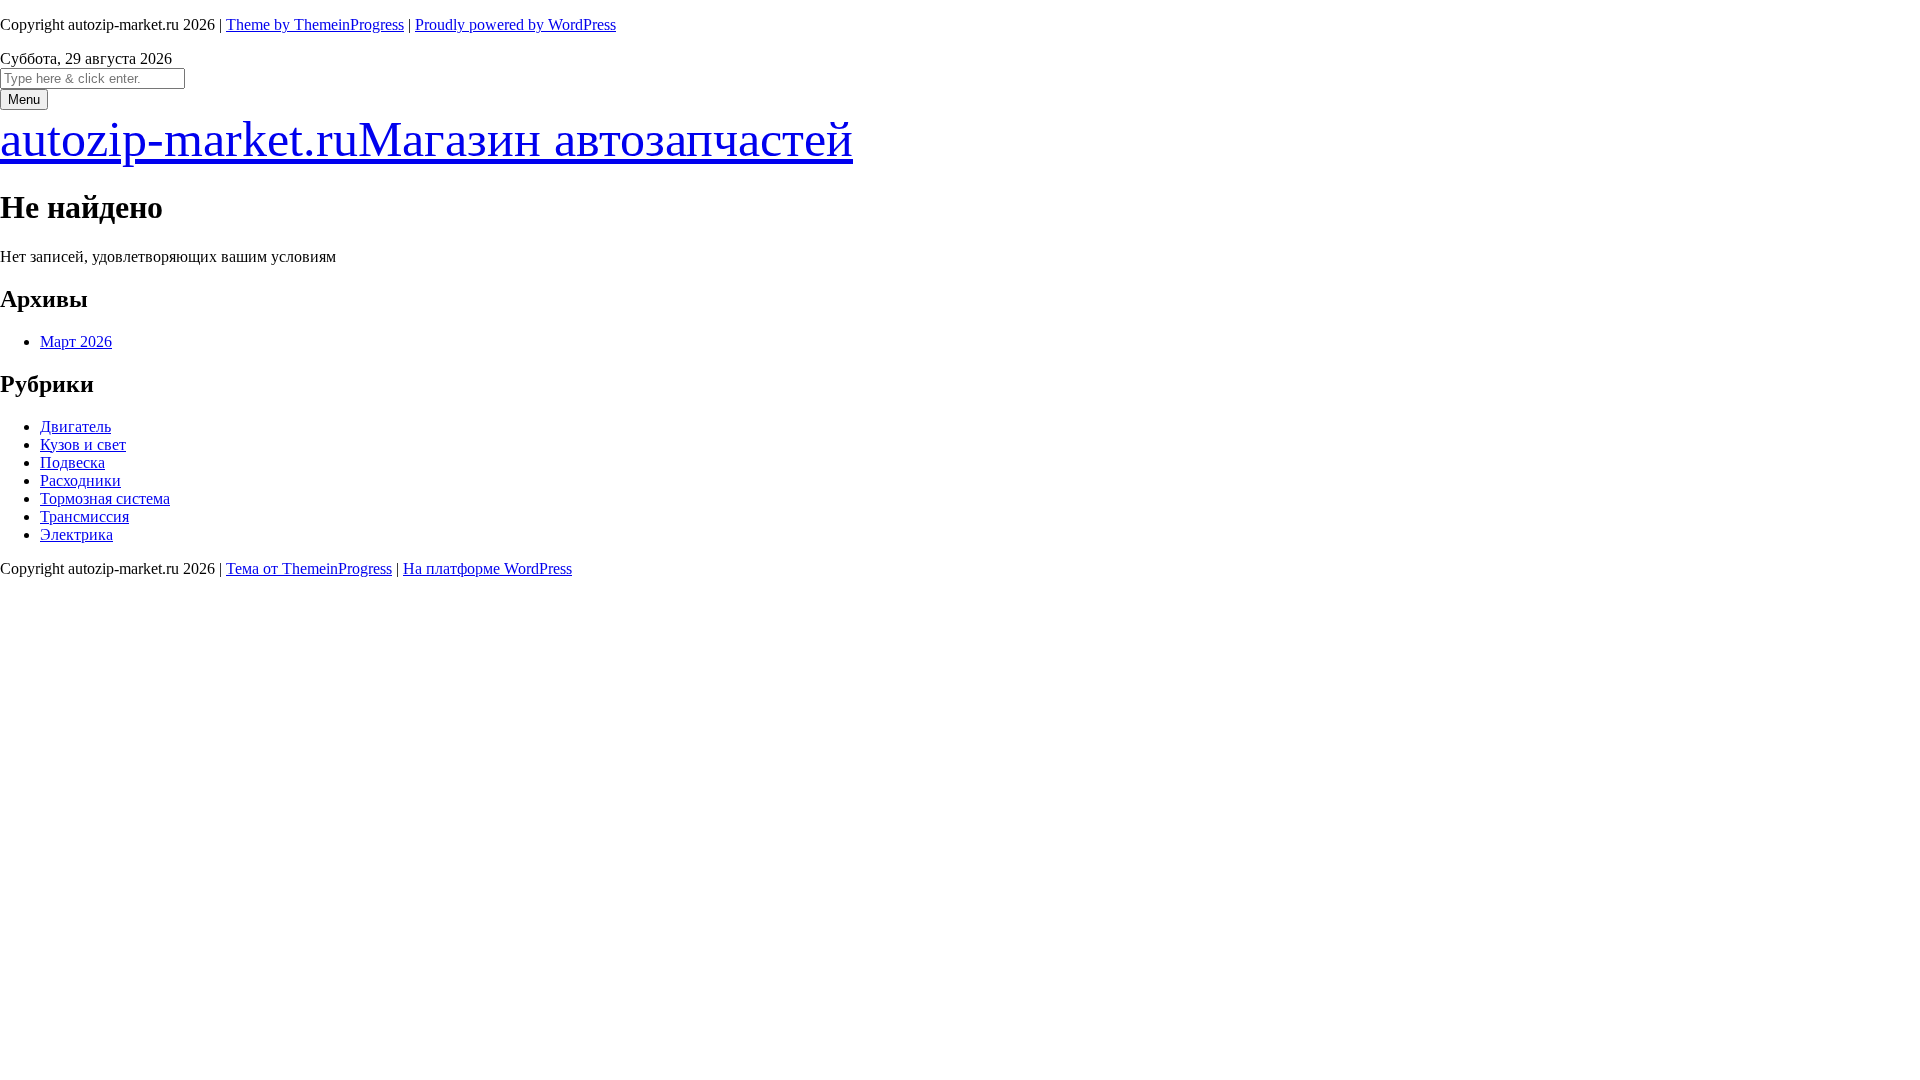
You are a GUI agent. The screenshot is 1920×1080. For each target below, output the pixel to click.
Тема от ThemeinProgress (309, 568)
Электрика (76, 534)
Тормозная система (105, 498)
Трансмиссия (84, 516)
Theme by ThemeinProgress (315, 24)
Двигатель (75, 426)
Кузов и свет (83, 444)
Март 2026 (76, 341)
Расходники (80, 480)
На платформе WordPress (487, 568)
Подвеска (72, 462)
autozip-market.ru (426, 139)
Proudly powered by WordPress (515, 24)
